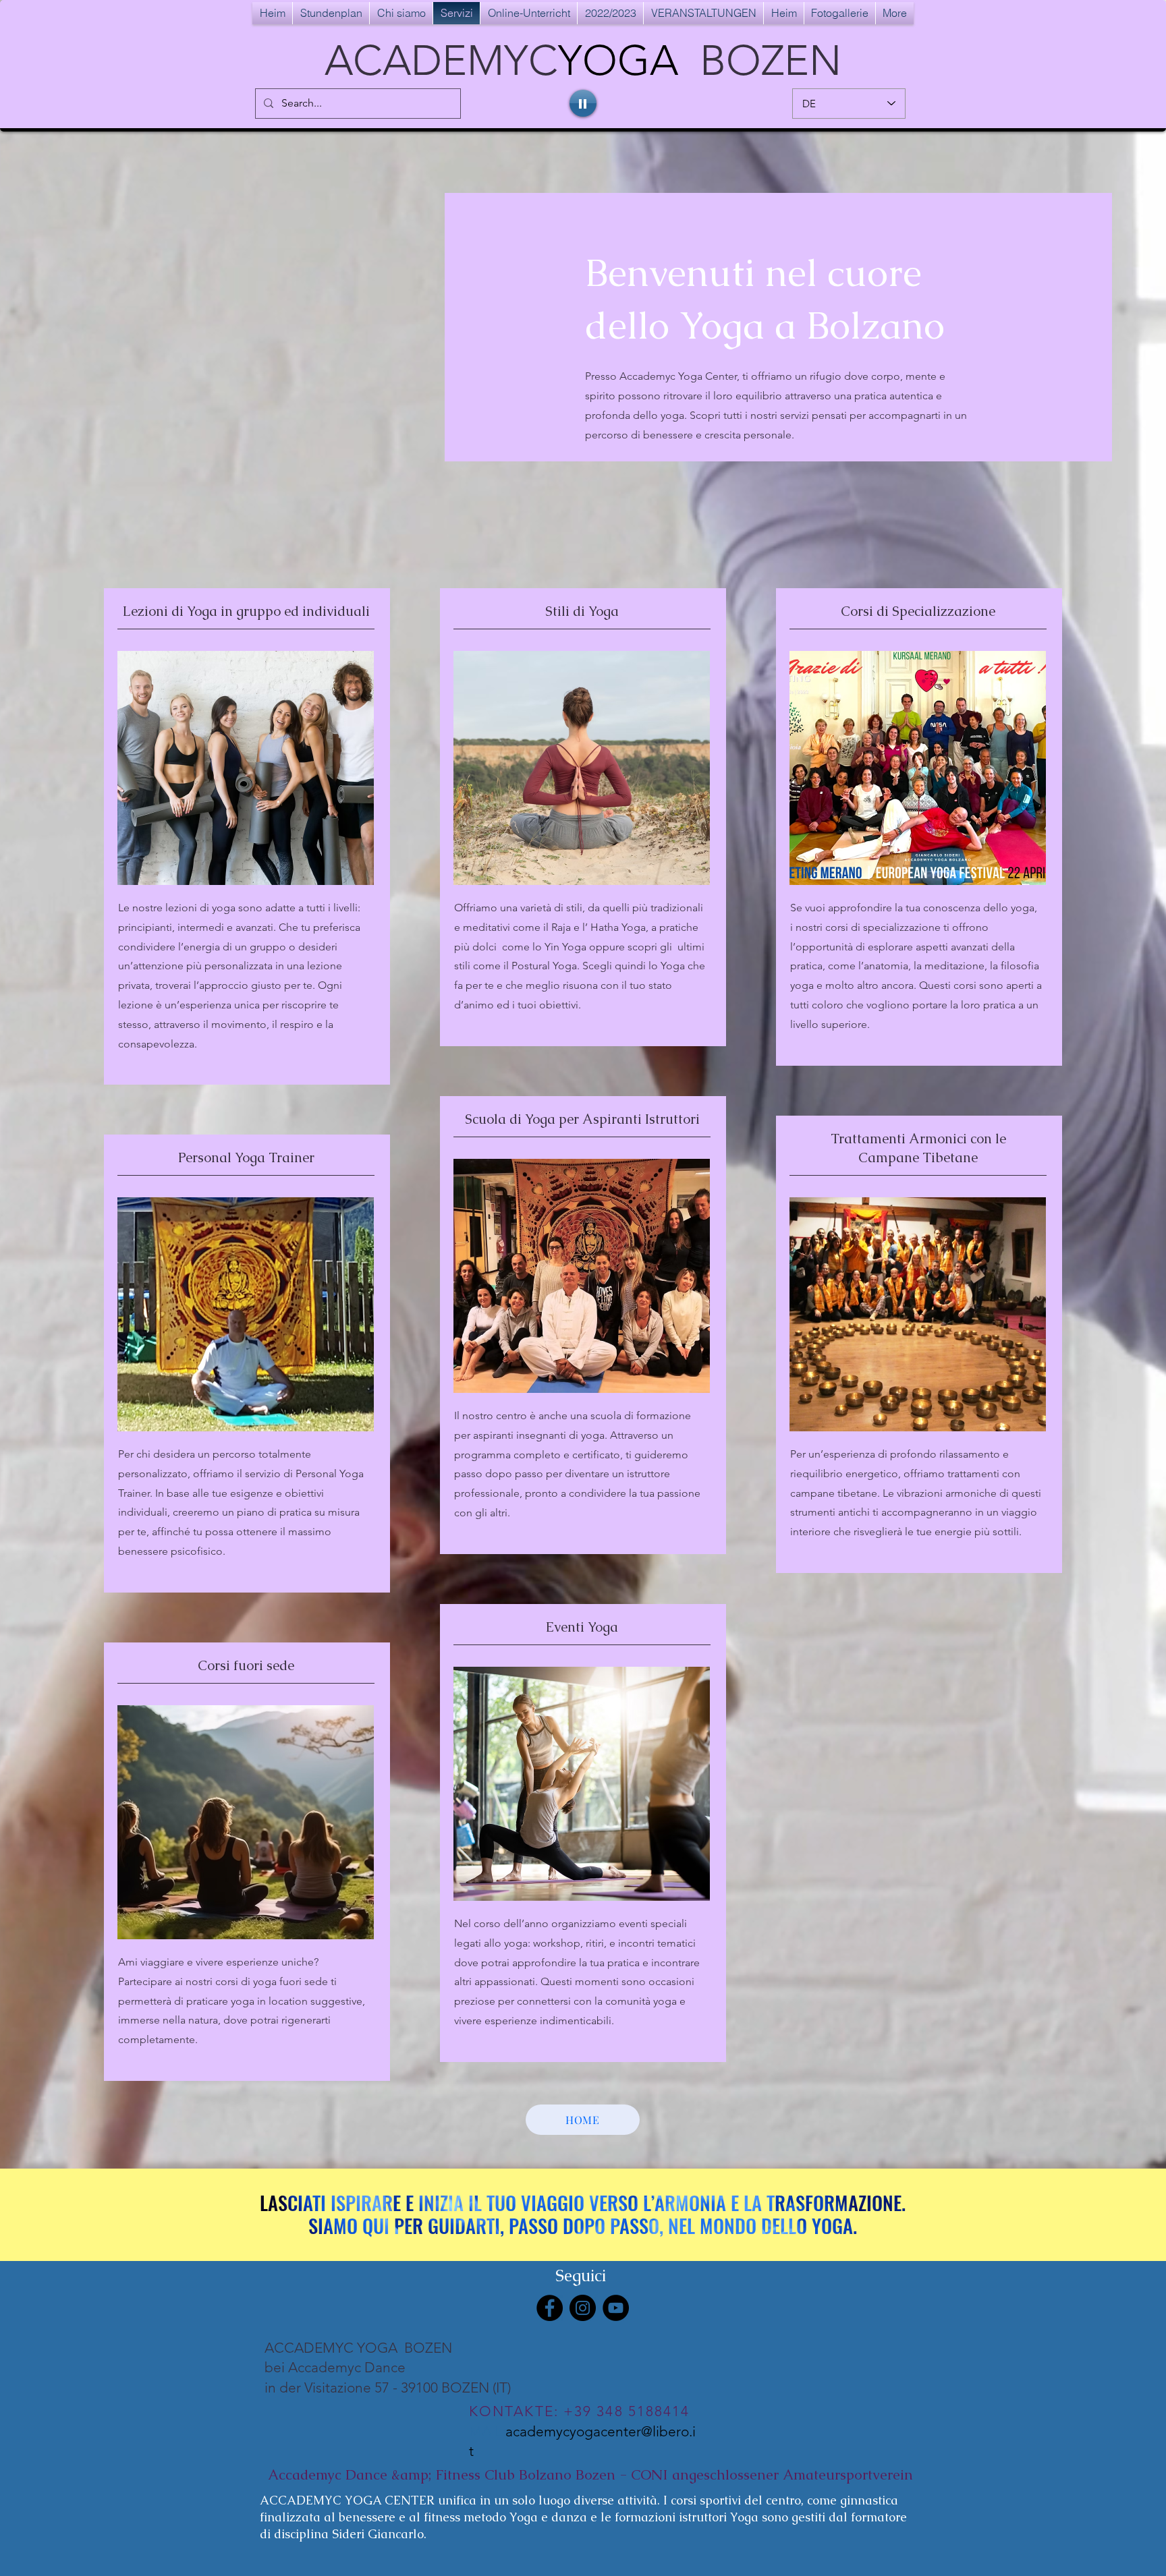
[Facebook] (550, 2308)
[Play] (583, 103)
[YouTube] (616, 2308)
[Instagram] (583, 2308)
